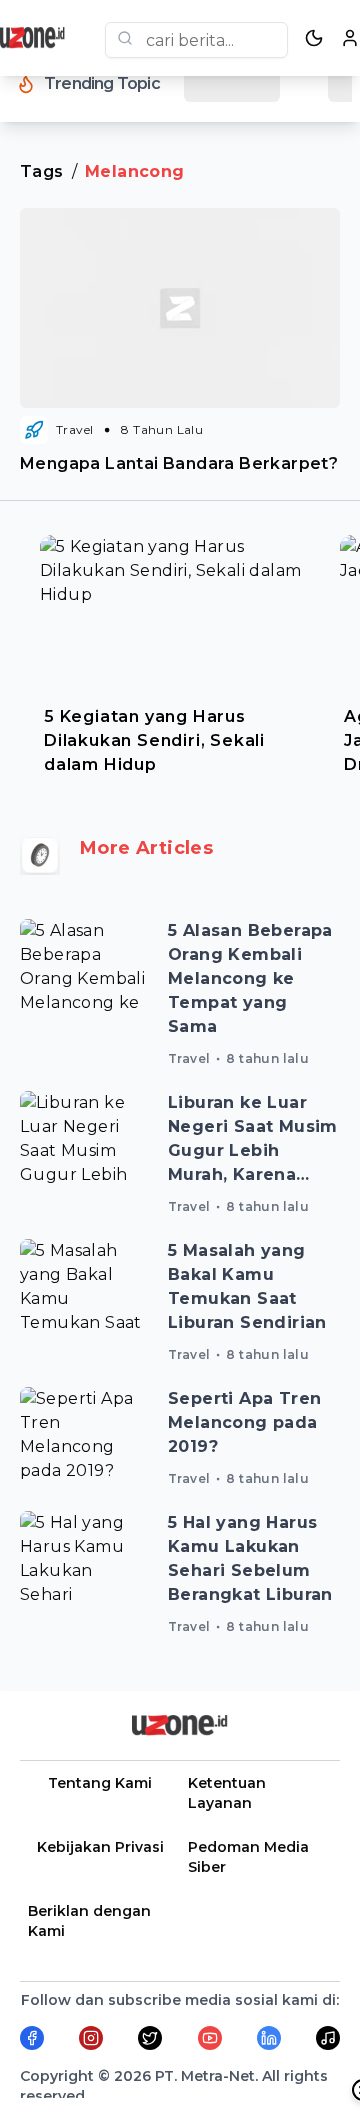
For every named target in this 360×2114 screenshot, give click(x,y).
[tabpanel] (180, 650)
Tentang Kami (100, 1783)
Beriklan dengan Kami (89, 1921)
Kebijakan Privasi (100, 1847)
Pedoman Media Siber (248, 1857)
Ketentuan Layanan (227, 1793)
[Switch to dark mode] (314, 38)
